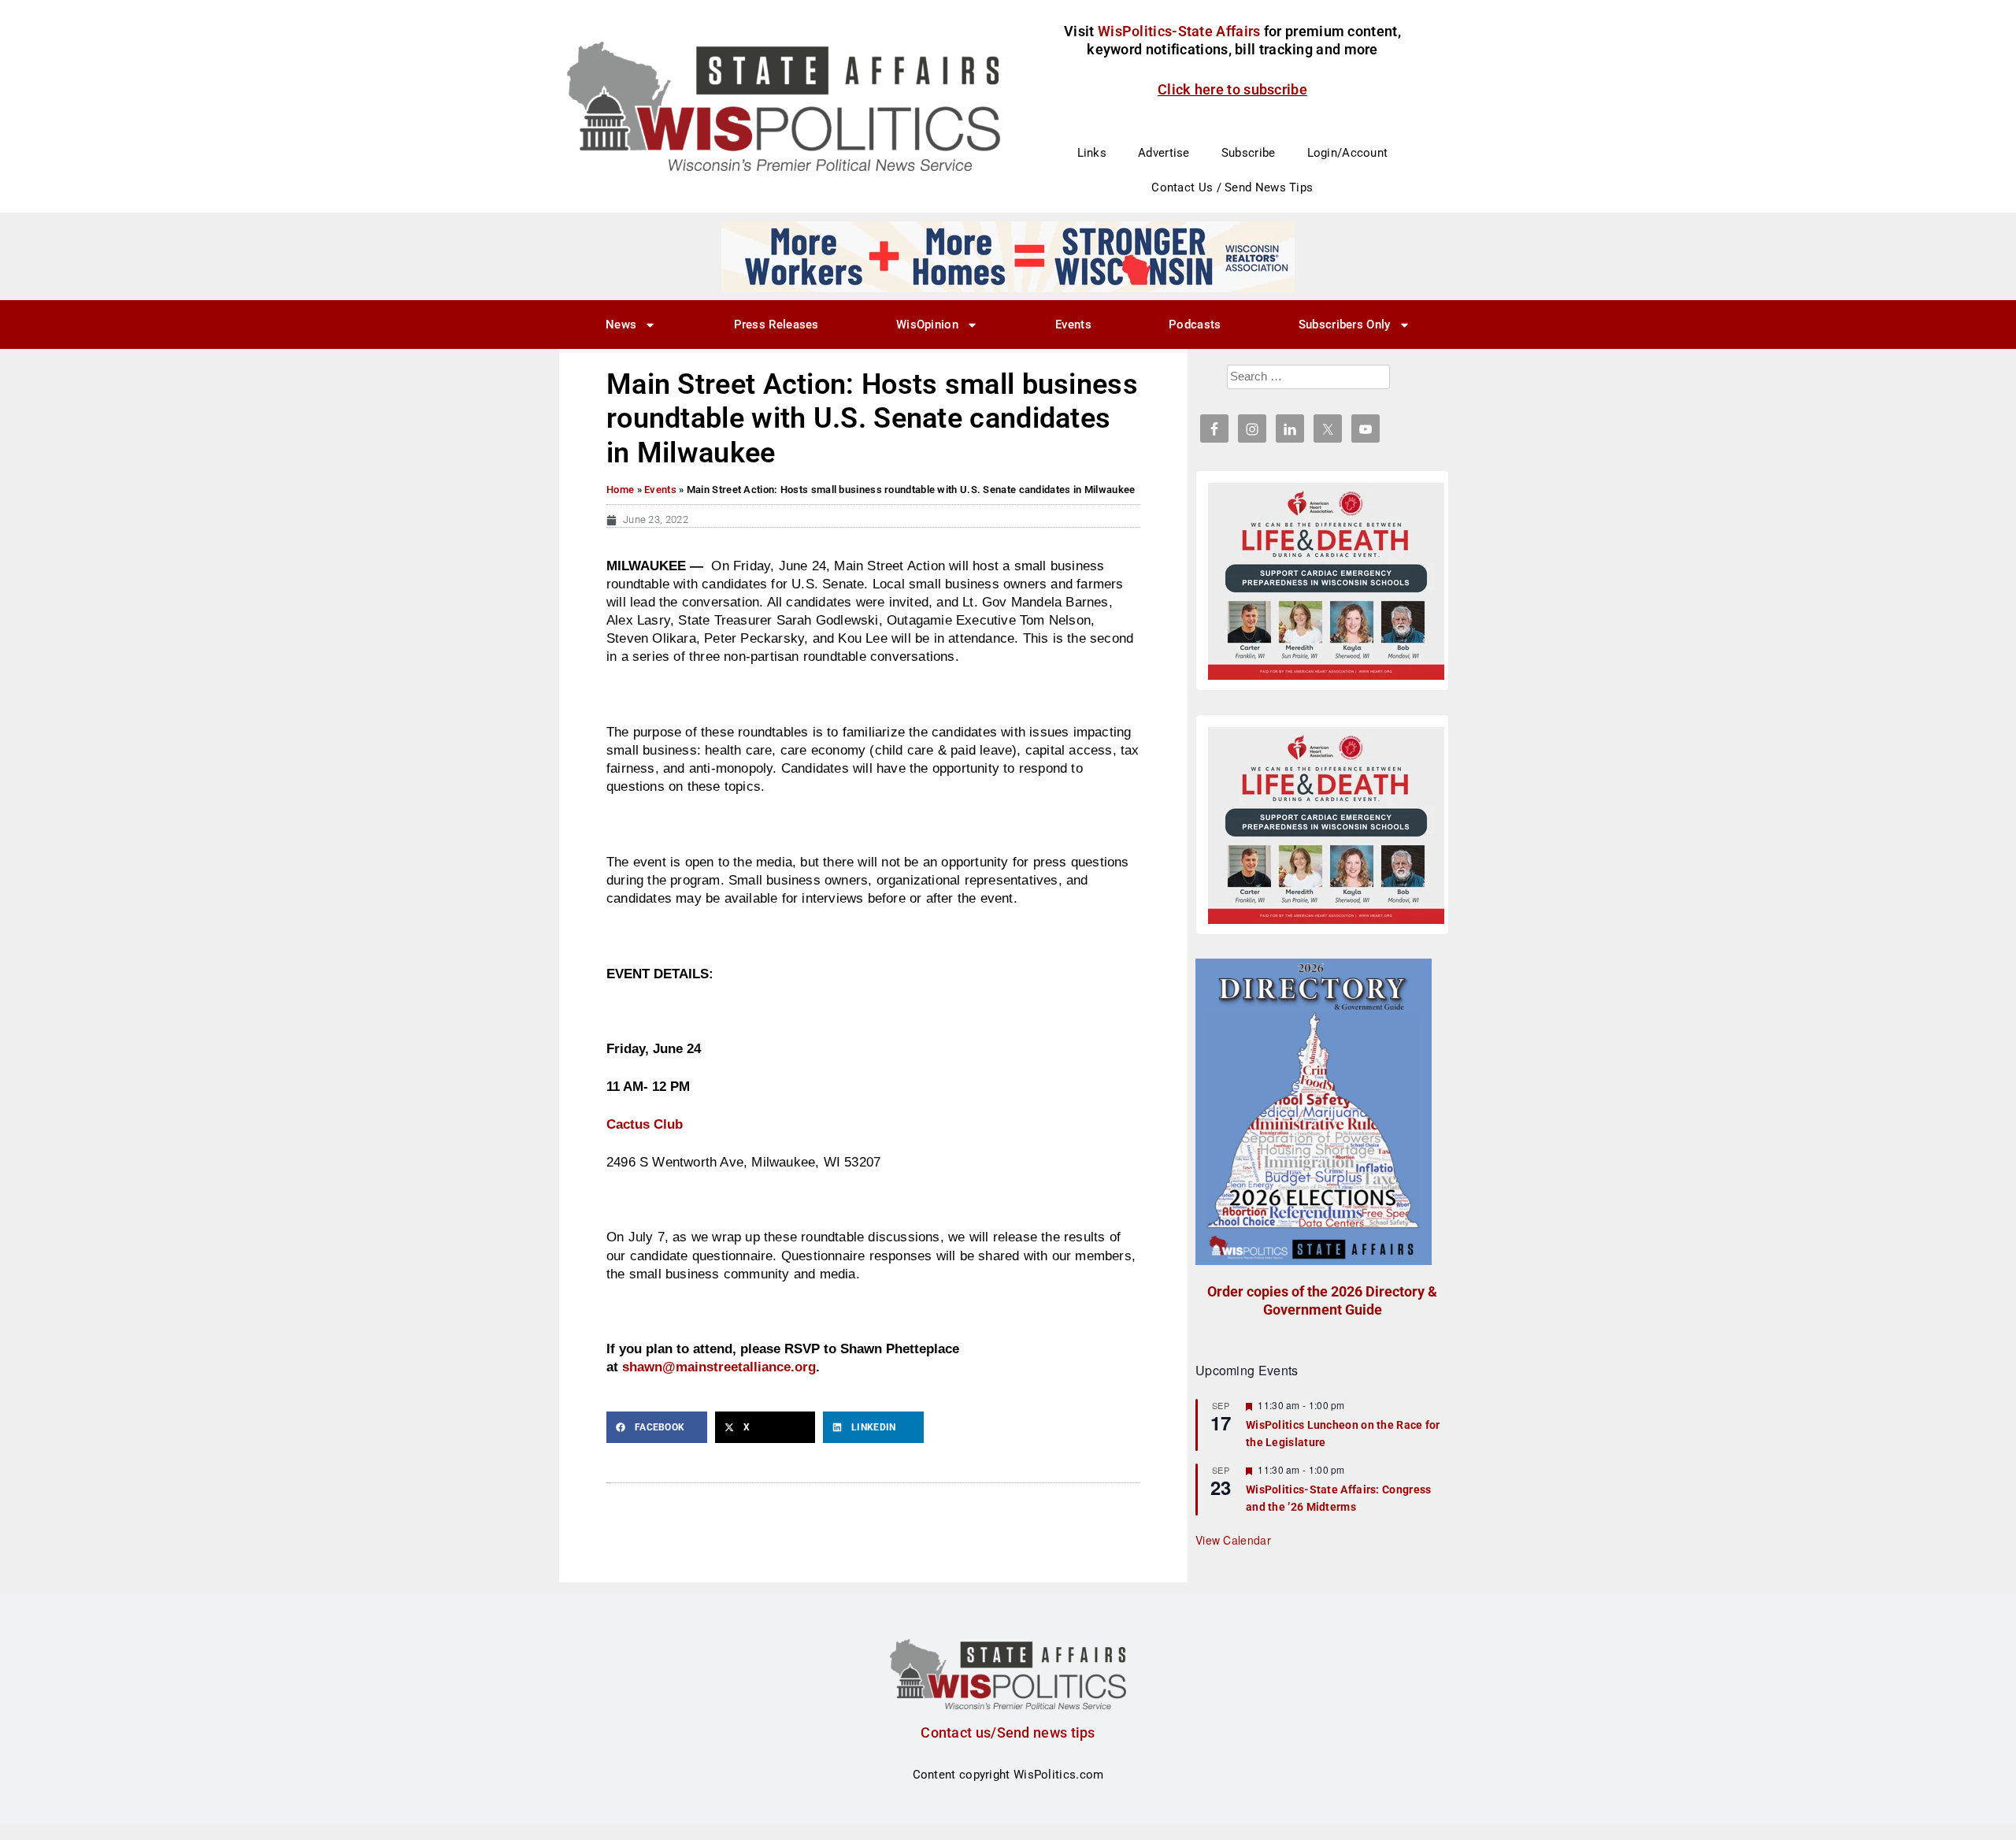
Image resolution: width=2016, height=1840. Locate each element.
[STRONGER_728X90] (1008, 256)
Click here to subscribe (1232, 89)
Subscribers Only (1345, 325)
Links (1092, 153)
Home (620, 490)
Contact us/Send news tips (1008, 1732)
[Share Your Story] (1326, 581)
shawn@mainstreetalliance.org (719, 1367)
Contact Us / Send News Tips (1232, 187)
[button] (657, 1427)
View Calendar (1233, 1540)
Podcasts (1195, 325)
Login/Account (1348, 153)
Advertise (1164, 153)
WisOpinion (927, 325)
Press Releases (776, 325)
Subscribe (1249, 153)
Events (1073, 325)
